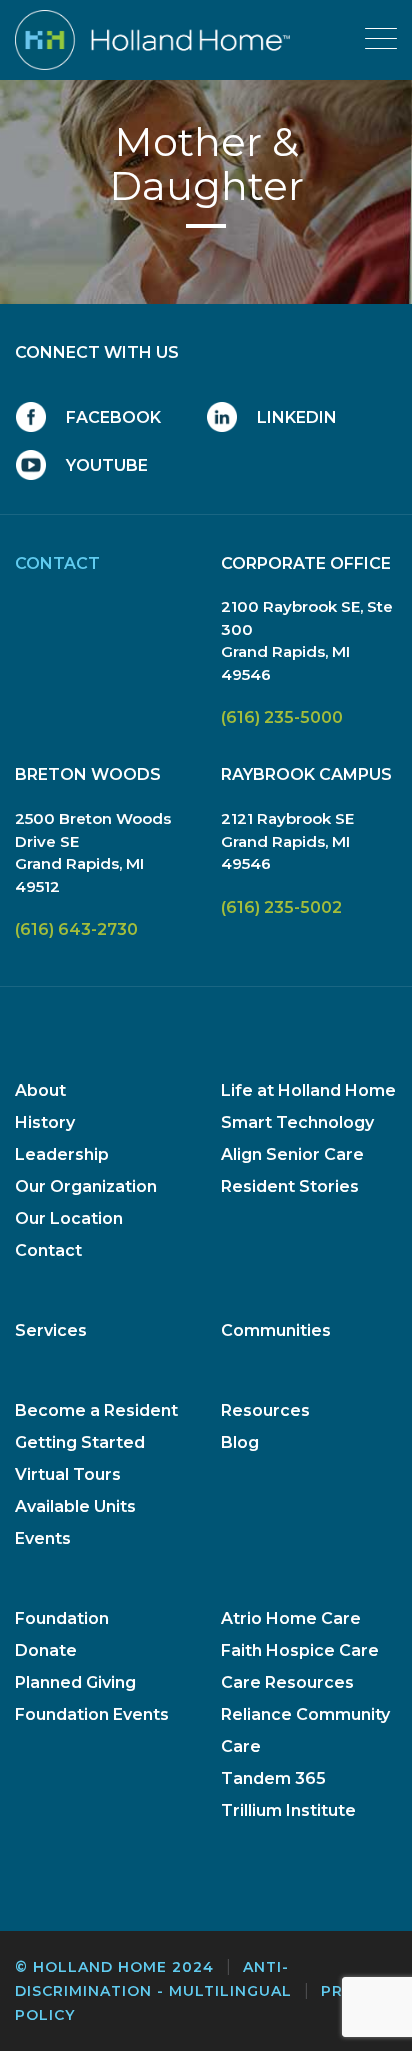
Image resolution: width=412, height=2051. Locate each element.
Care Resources (287, 1682)
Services (51, 1330)
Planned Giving (75, 1682)
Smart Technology (297, 1122)
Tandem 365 (273, 1778)
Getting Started (80, 1442)
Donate (46, 1650)
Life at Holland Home (308, 1090)
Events (43, 1538)
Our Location (69, 1218)
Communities (276, 1330)
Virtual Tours (68, 1474)
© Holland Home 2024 (114, 1967)
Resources (265, 1410)
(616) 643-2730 (76, 929)
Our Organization (86, 1186)
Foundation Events (92, 1714)
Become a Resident (96, 1410)
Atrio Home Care (291, 1618)
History (45, 1122)
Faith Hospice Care (300, 1650)
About (40, 1090)
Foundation (62, 1618)
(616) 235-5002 (281, 907)
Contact (48, 1250)
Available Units (75, 1506)
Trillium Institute (288, 1810)
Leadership (62, 1154)
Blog (240, 1442)
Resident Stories (290, 1186)
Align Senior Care (292, 1154)
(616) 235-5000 (282, 717)
